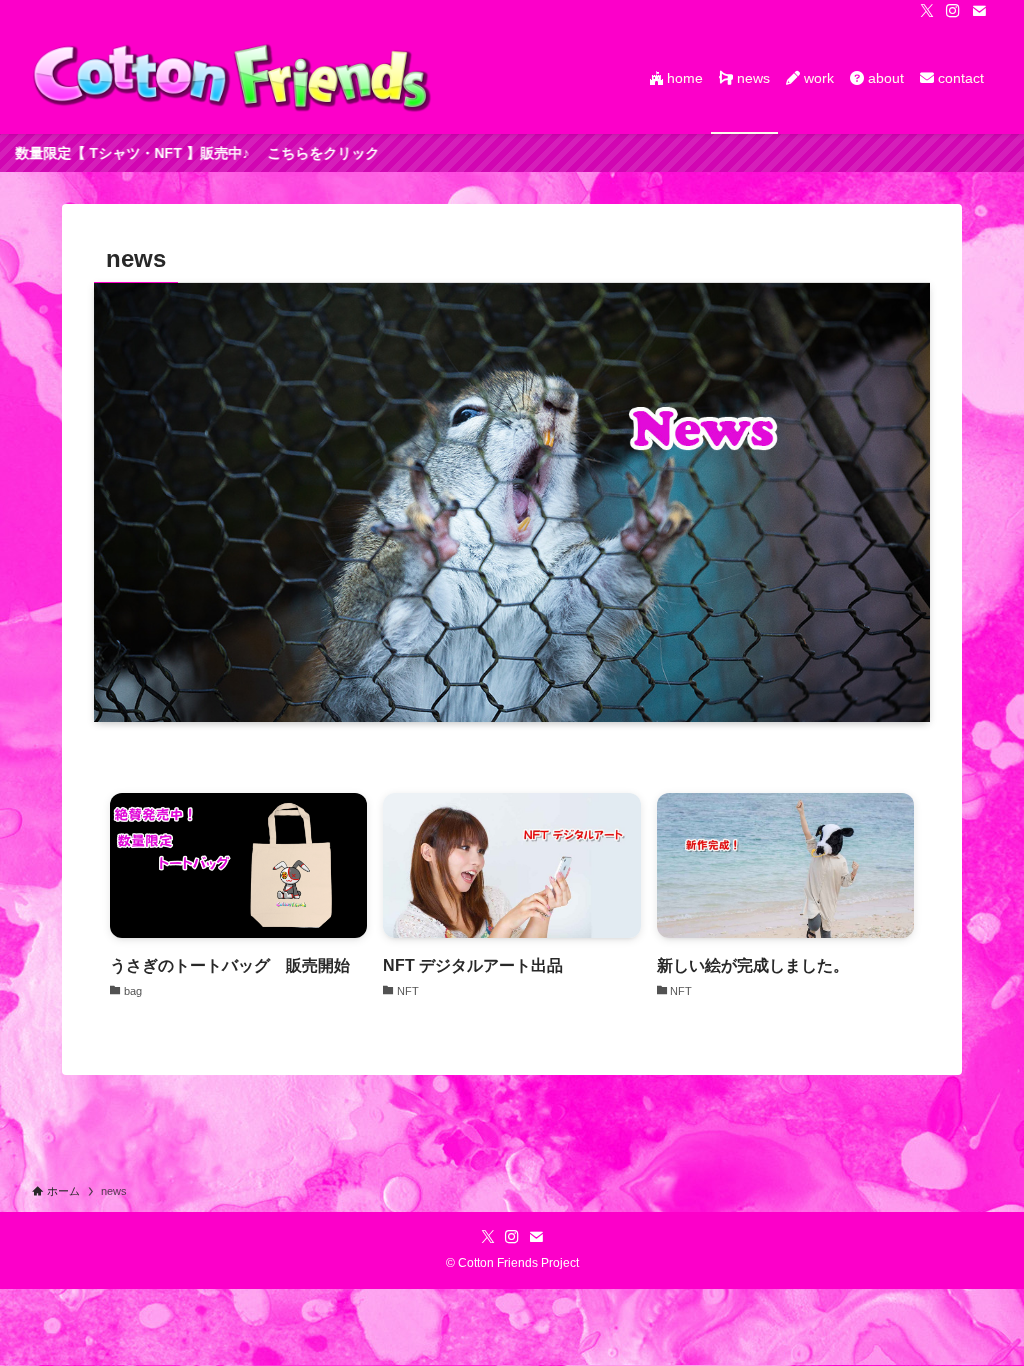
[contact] (979, 11)
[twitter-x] (927, 11)
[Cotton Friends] (232, 78)
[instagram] (953, 11)
